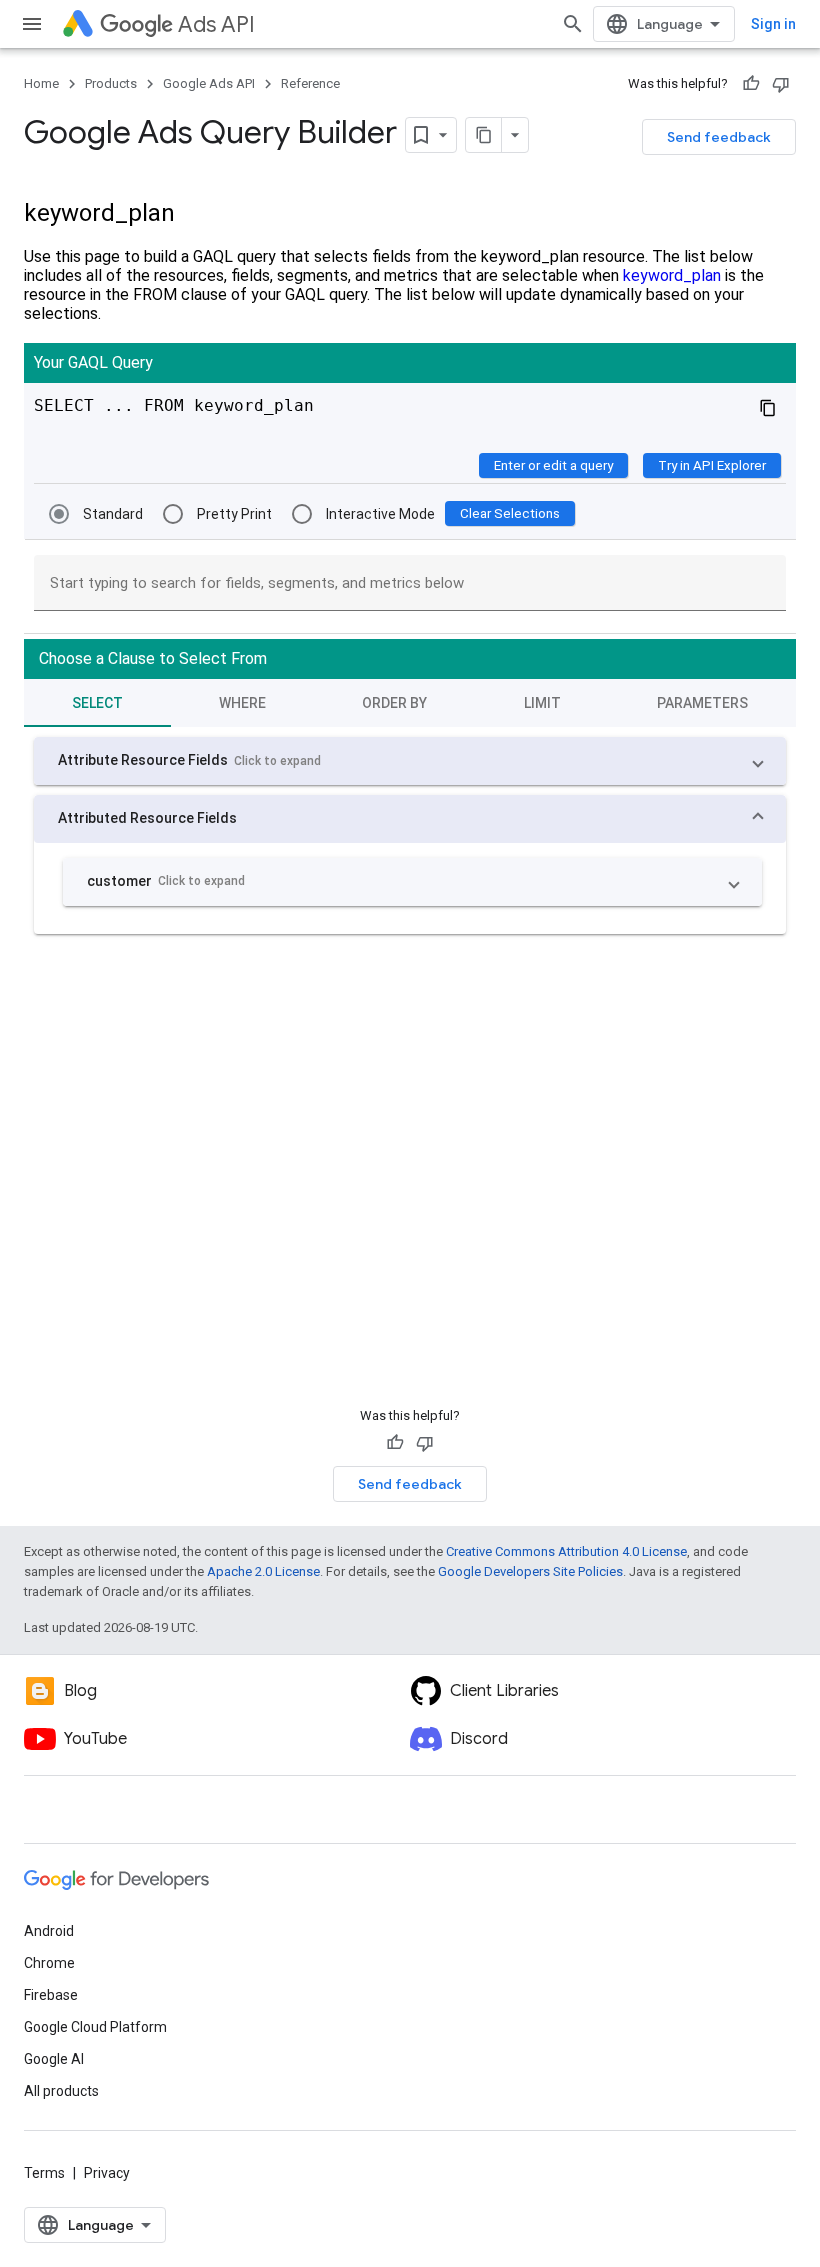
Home (41, 83)
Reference (310, 83)
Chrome (49, 1963)
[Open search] (573, 24)
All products (61, 2091)
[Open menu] (32, 24)
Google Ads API (209, 83)
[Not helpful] (781, 84)
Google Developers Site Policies (530, 1571)
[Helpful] (751, 84)
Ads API (216, 24)
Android (49, 1931)
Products (111, 83)
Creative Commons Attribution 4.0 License (566, 1551)
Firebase (51, 1995)
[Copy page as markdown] (484, 135)
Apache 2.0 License (263, 1571)
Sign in (773, 24)
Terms (44, 2173)
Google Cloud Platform (95, 2027)
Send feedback (719, 137)
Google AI (54, 2059)
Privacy (107, 2173)
